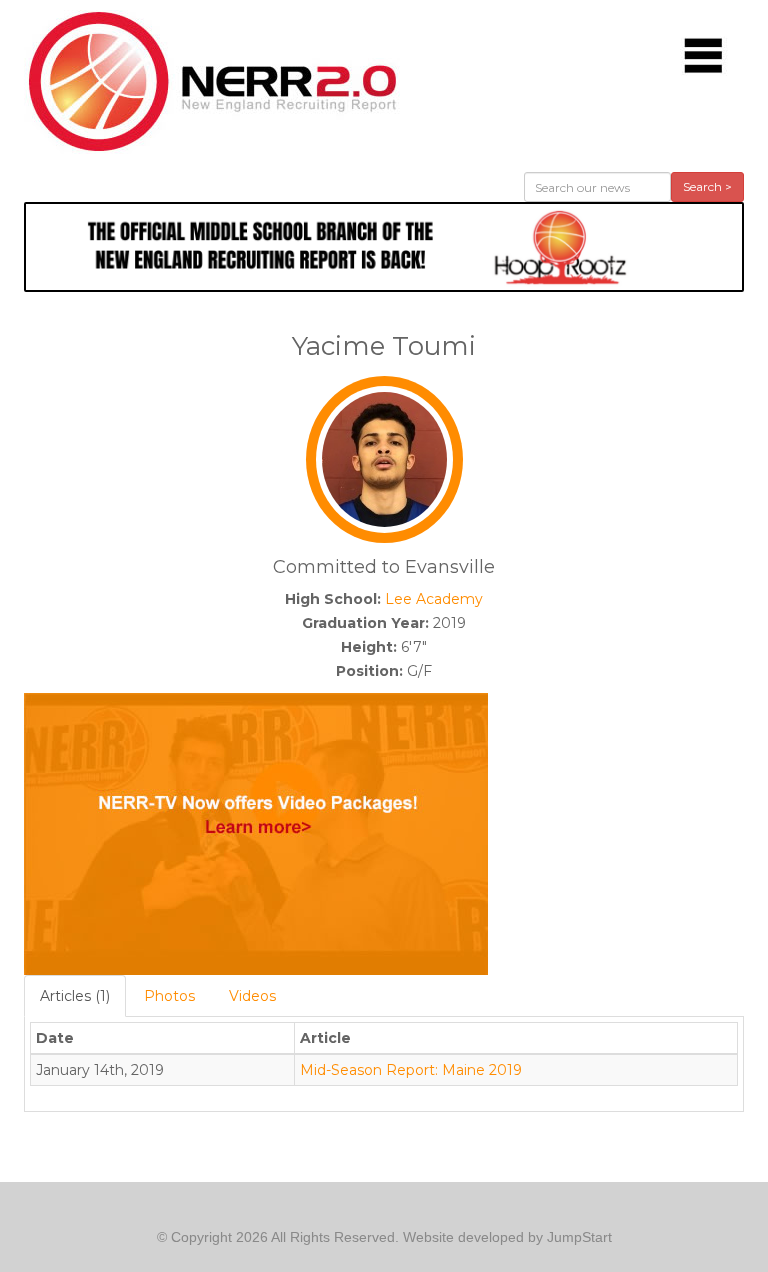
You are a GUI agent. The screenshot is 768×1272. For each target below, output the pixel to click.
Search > (707, 186)
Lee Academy (434, 599)
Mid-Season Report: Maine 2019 (411, 1070)
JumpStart (579, 1237)
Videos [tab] (252, 996)
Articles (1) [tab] (75, 996)
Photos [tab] (169, 996)
